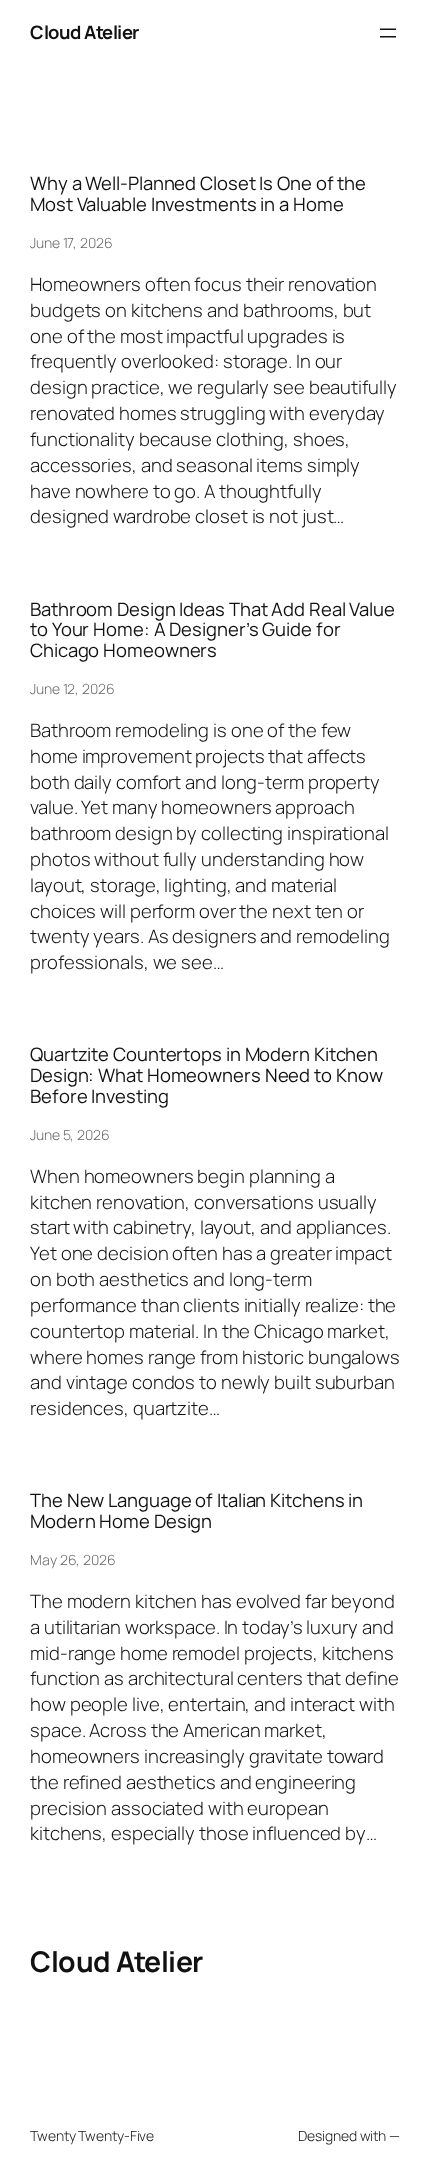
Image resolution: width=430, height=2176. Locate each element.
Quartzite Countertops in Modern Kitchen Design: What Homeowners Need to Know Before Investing (206, 1075)
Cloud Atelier (84, 32)
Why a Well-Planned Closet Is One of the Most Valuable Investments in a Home (198, 193)
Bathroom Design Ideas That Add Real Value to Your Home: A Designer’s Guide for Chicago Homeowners (212, 630)
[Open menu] (388, 33)
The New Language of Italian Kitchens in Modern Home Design (196, 1510)
